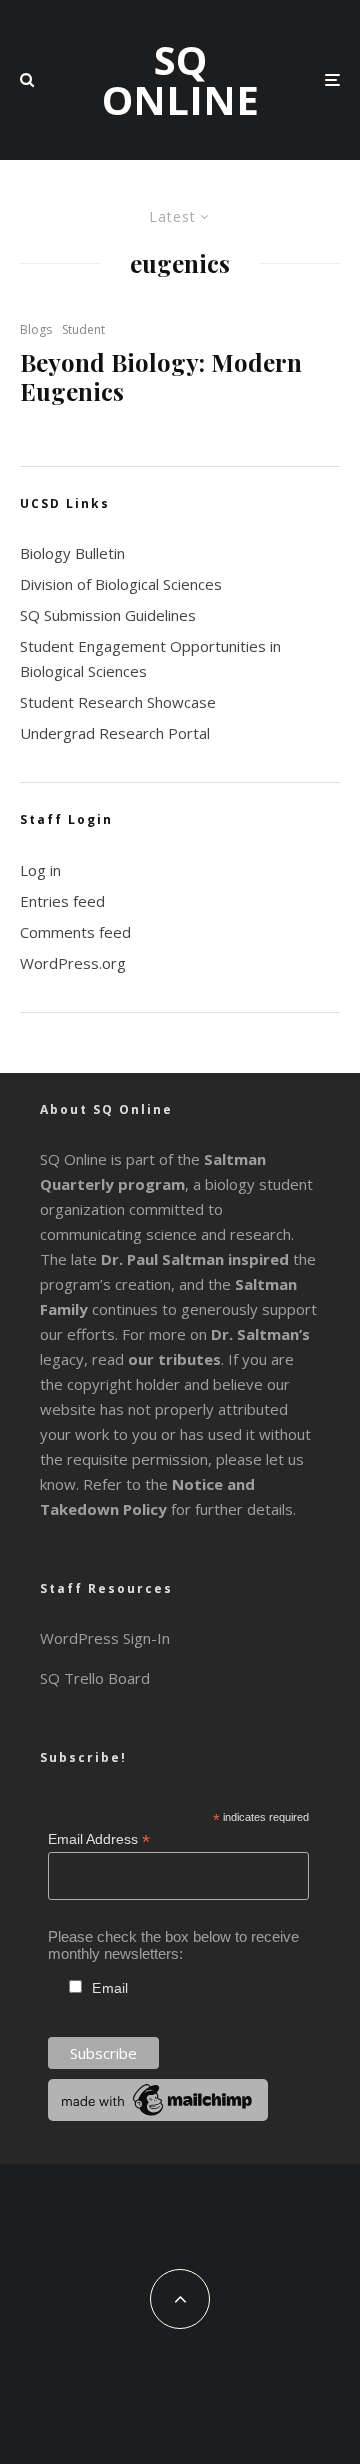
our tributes (174, 1359)
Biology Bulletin (72, 553)
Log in (40, 870)
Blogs (36, 329)
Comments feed (75, 932)
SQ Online (180, 80)
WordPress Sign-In (105, 1638)
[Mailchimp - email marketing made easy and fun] (158, 2115)
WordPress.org (73, 963)
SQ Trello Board (95, 1678)
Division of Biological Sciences (121, 584)
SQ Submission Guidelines (108, 615)
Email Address (99, 1839)
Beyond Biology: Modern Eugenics (161, 377)
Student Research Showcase (118, 702)
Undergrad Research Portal (115, 733)
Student (83, 329)
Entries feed (62, 901)
